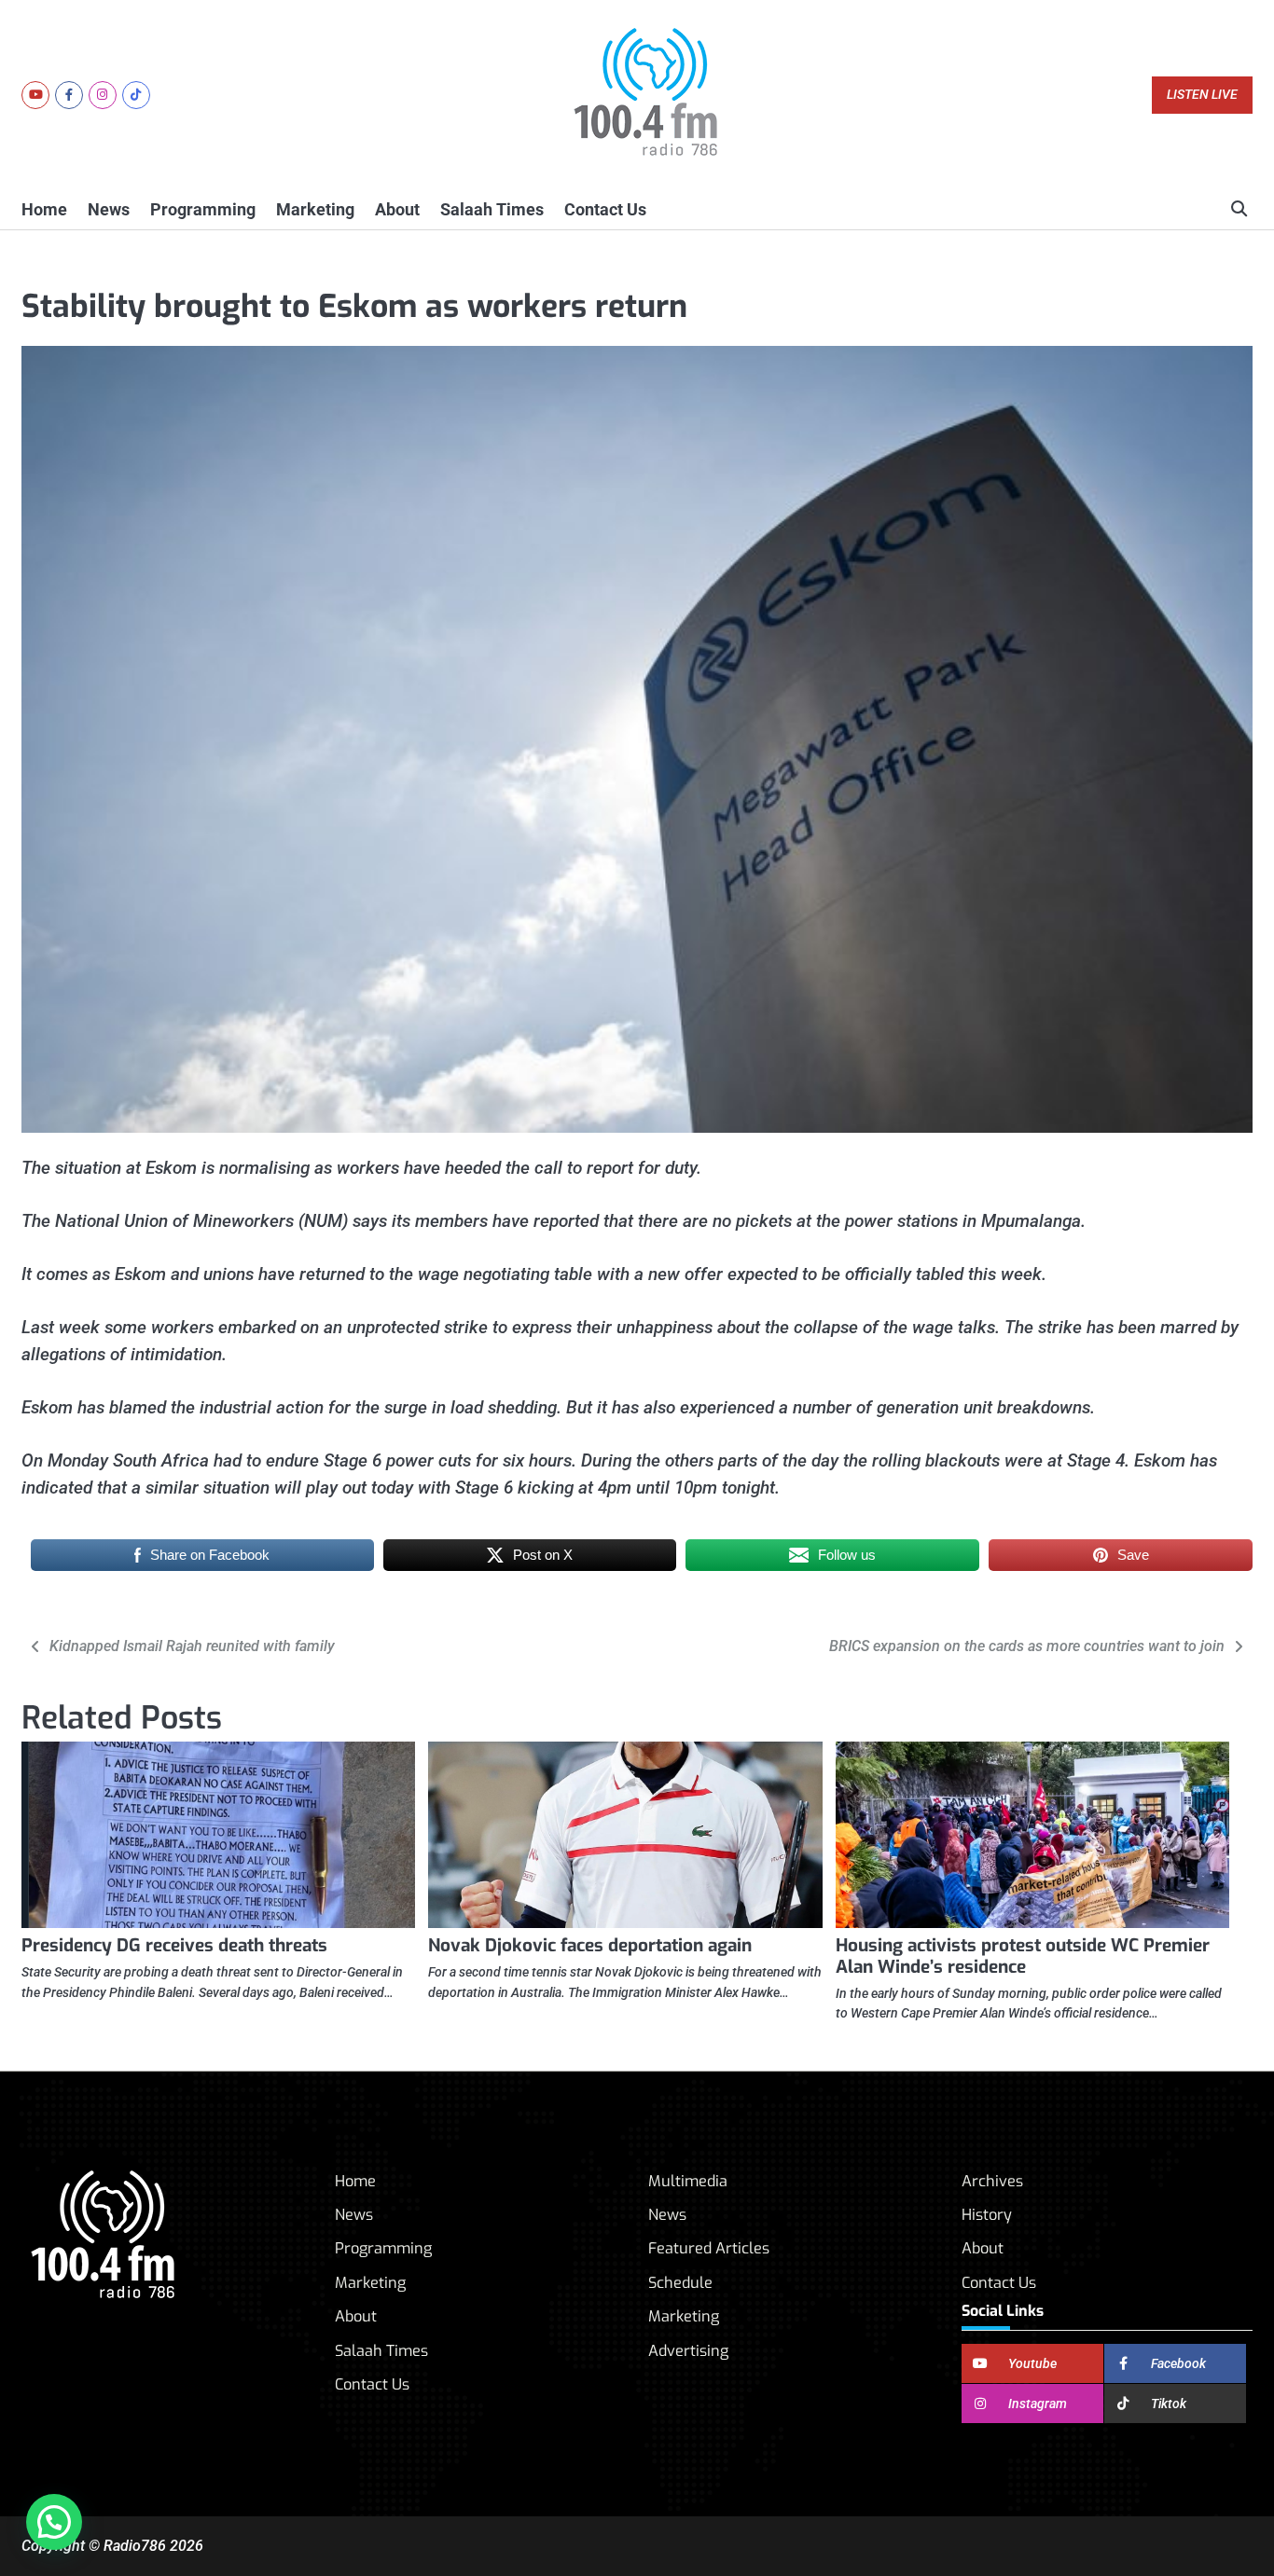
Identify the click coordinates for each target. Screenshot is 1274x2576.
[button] (54, 2522)
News (109, 209)
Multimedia (688, 2181)
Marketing (315, 209)
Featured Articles (709, 2248)
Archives (992, 2181)
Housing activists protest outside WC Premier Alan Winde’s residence (1023, 1956)
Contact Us (605, 209)
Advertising (688, 2351)
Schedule (680, 2283)
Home (44, 209)
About (397, 209)
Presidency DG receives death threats (174, 1945)
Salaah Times (492, 209)
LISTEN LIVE (1202, 95)
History (987, 2215)
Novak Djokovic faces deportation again (590, 1945)
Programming (203, 209)
